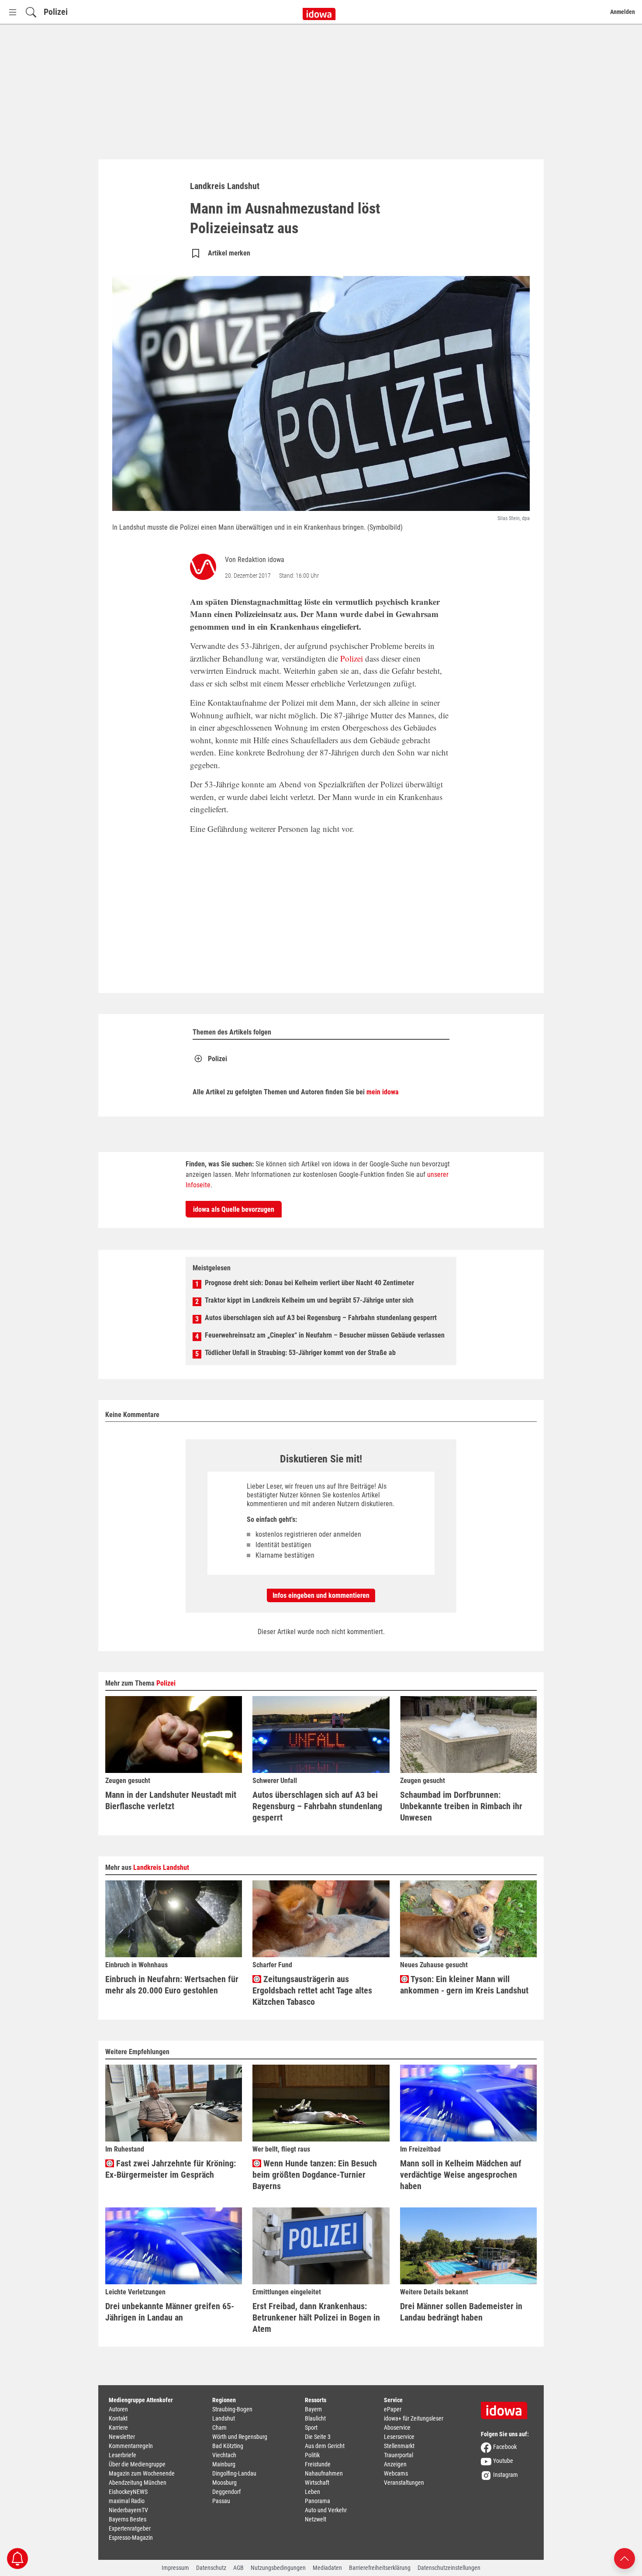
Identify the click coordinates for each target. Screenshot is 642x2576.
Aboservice (397, 2428)
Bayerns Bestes (128, 2519)
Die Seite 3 (318, 2437)
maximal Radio (127, 2501)
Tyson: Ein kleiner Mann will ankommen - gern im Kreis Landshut (464, 1985)
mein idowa (383, 1092)
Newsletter (122, 2437)
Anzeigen (395, 2464)
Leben (312, 2492)
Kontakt (118, 2418)
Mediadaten (327, 2568)
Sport (311, 2428)
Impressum (175, 2568)
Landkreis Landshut (161, 1867)
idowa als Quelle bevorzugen (234, 1209)
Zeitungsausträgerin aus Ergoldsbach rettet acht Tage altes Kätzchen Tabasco (312, 1990)
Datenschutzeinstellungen (449, 2568)
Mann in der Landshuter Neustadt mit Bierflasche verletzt (171, 1800)
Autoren (118, 2409)
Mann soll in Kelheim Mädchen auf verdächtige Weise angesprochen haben (461, 2175)
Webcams (396, 2473)
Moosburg (224, 2483)
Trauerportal (399, 2455)
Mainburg (224, 2464)
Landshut (224, 2418)
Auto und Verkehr (326, 2510)
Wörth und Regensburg (240, 2437)
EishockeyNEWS (128, 2492)
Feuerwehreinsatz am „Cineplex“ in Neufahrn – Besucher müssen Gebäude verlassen (325, 1335)
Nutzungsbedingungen (278, 2568)
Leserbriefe (123, 2455)
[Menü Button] (13, 12)
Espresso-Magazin (131, 2538)
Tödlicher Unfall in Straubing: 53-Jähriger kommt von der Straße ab (300, 1353)
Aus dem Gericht (325, 2446)
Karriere (118, 2428)
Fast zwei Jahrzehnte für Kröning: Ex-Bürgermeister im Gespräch (171, 2169)
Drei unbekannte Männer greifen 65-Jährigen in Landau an (170, 2312)
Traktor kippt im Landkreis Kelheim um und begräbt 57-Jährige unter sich (309, 1300)
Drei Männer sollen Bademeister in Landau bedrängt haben (461, 2312)
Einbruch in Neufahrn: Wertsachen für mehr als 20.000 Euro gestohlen (172, 1985)
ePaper (393, 2409)
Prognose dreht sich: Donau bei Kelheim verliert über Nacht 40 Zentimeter (309, 1283)
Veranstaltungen (404, 2483)
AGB (238, 2568)
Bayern (313, 2409)
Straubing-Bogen (232, 2409)
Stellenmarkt (399, 2446)
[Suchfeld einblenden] (31, 12)
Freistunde (318, 2464)
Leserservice (399, 2437)
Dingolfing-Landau (234, 2473)
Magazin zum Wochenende (142, 2473)
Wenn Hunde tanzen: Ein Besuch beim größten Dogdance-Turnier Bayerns (315, 2175)
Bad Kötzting (228, 2446)
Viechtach (224, 2455)
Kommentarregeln (131, 2446)
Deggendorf (226, 2492)
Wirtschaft (317, 2483)
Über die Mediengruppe (137, 2464)
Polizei (56, 12)
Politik (312, 2455)
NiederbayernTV (128, 2510)
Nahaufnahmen (324, 2473)
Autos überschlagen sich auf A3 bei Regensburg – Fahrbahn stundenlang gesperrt (321, 1318)
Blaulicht (315, 2418)
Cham (219, 2428)
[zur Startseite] (507, 2407)
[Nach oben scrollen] (625, 2558)
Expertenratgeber (130, 2528)
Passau (221, 2501)
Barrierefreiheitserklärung (380, 2568)
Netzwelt (316, 2519)
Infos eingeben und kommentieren (321, 1595)
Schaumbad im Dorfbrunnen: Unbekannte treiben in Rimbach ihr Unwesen (461, 1806)
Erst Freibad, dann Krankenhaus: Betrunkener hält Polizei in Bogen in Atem (316, 2317)
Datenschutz (211, 2568)
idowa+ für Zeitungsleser (414, 2418)
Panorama (318, 2501)
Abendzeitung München (138, 2483)
